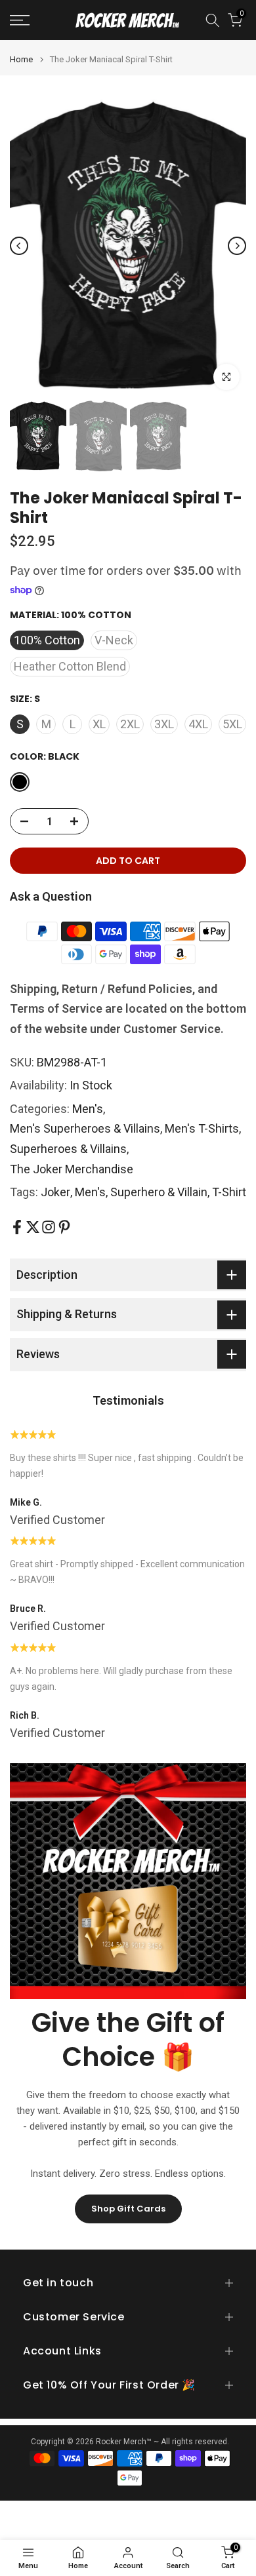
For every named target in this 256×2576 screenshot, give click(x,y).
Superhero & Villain (159, 1192)
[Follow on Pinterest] (64, 1227)
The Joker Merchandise (72, 1169)
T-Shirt (229, 1192)
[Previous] (19, 246)
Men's (88, 1109)
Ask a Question (51, 896)
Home (21, 59)
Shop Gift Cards (128, 2209)
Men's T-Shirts (202, 1128)
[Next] (237, 246)
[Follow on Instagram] (49, 1227)
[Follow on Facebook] (17, 1227)
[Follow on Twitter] (33, 1227)
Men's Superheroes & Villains (85, 1128)
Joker (55, 1192)
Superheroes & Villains (68, 1149)
